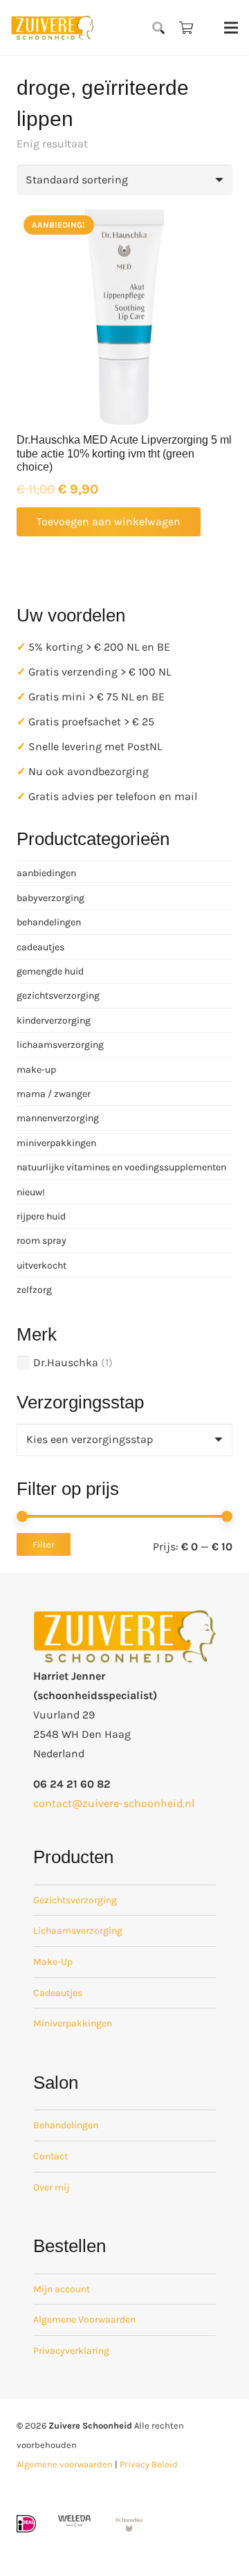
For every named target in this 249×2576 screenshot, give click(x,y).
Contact (50, 2156)
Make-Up (53, 1962)
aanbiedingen (46, 873)
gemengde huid (50, 971)
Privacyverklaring (71, 2351)
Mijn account (62, 2289)
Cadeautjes (58, 1993)
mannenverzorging (58, 1118)
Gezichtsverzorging (75, 1900)
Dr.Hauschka (66, 1362)
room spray (41, 1241)
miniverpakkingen (56, 1143)
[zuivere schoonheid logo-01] (53, 28)
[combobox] (124, 1440)
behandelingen (49, 922)
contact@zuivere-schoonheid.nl (114, 1803)
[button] (159, 28)
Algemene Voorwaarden (84, 2320)
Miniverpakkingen (73, 2023)
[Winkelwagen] (186, 28)
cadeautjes (40, 947)
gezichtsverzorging (58, 996)
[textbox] (90, 1439)
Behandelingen (66, 2125)
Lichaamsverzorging (78, 1931)
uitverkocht (41, 1266)
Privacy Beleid (149, 2464)
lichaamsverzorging (60, 1045)
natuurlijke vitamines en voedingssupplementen (121, 1167)
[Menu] (231, 28)
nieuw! (31, 1192)
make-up (36, 1070)
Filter (44, 1544)
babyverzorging (50, 898)
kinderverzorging (54, 1021)
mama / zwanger (54, 1094)
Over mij (51, 2187)
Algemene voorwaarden (65, 2464)
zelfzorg (34, 1290)
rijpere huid (41, 1216)
